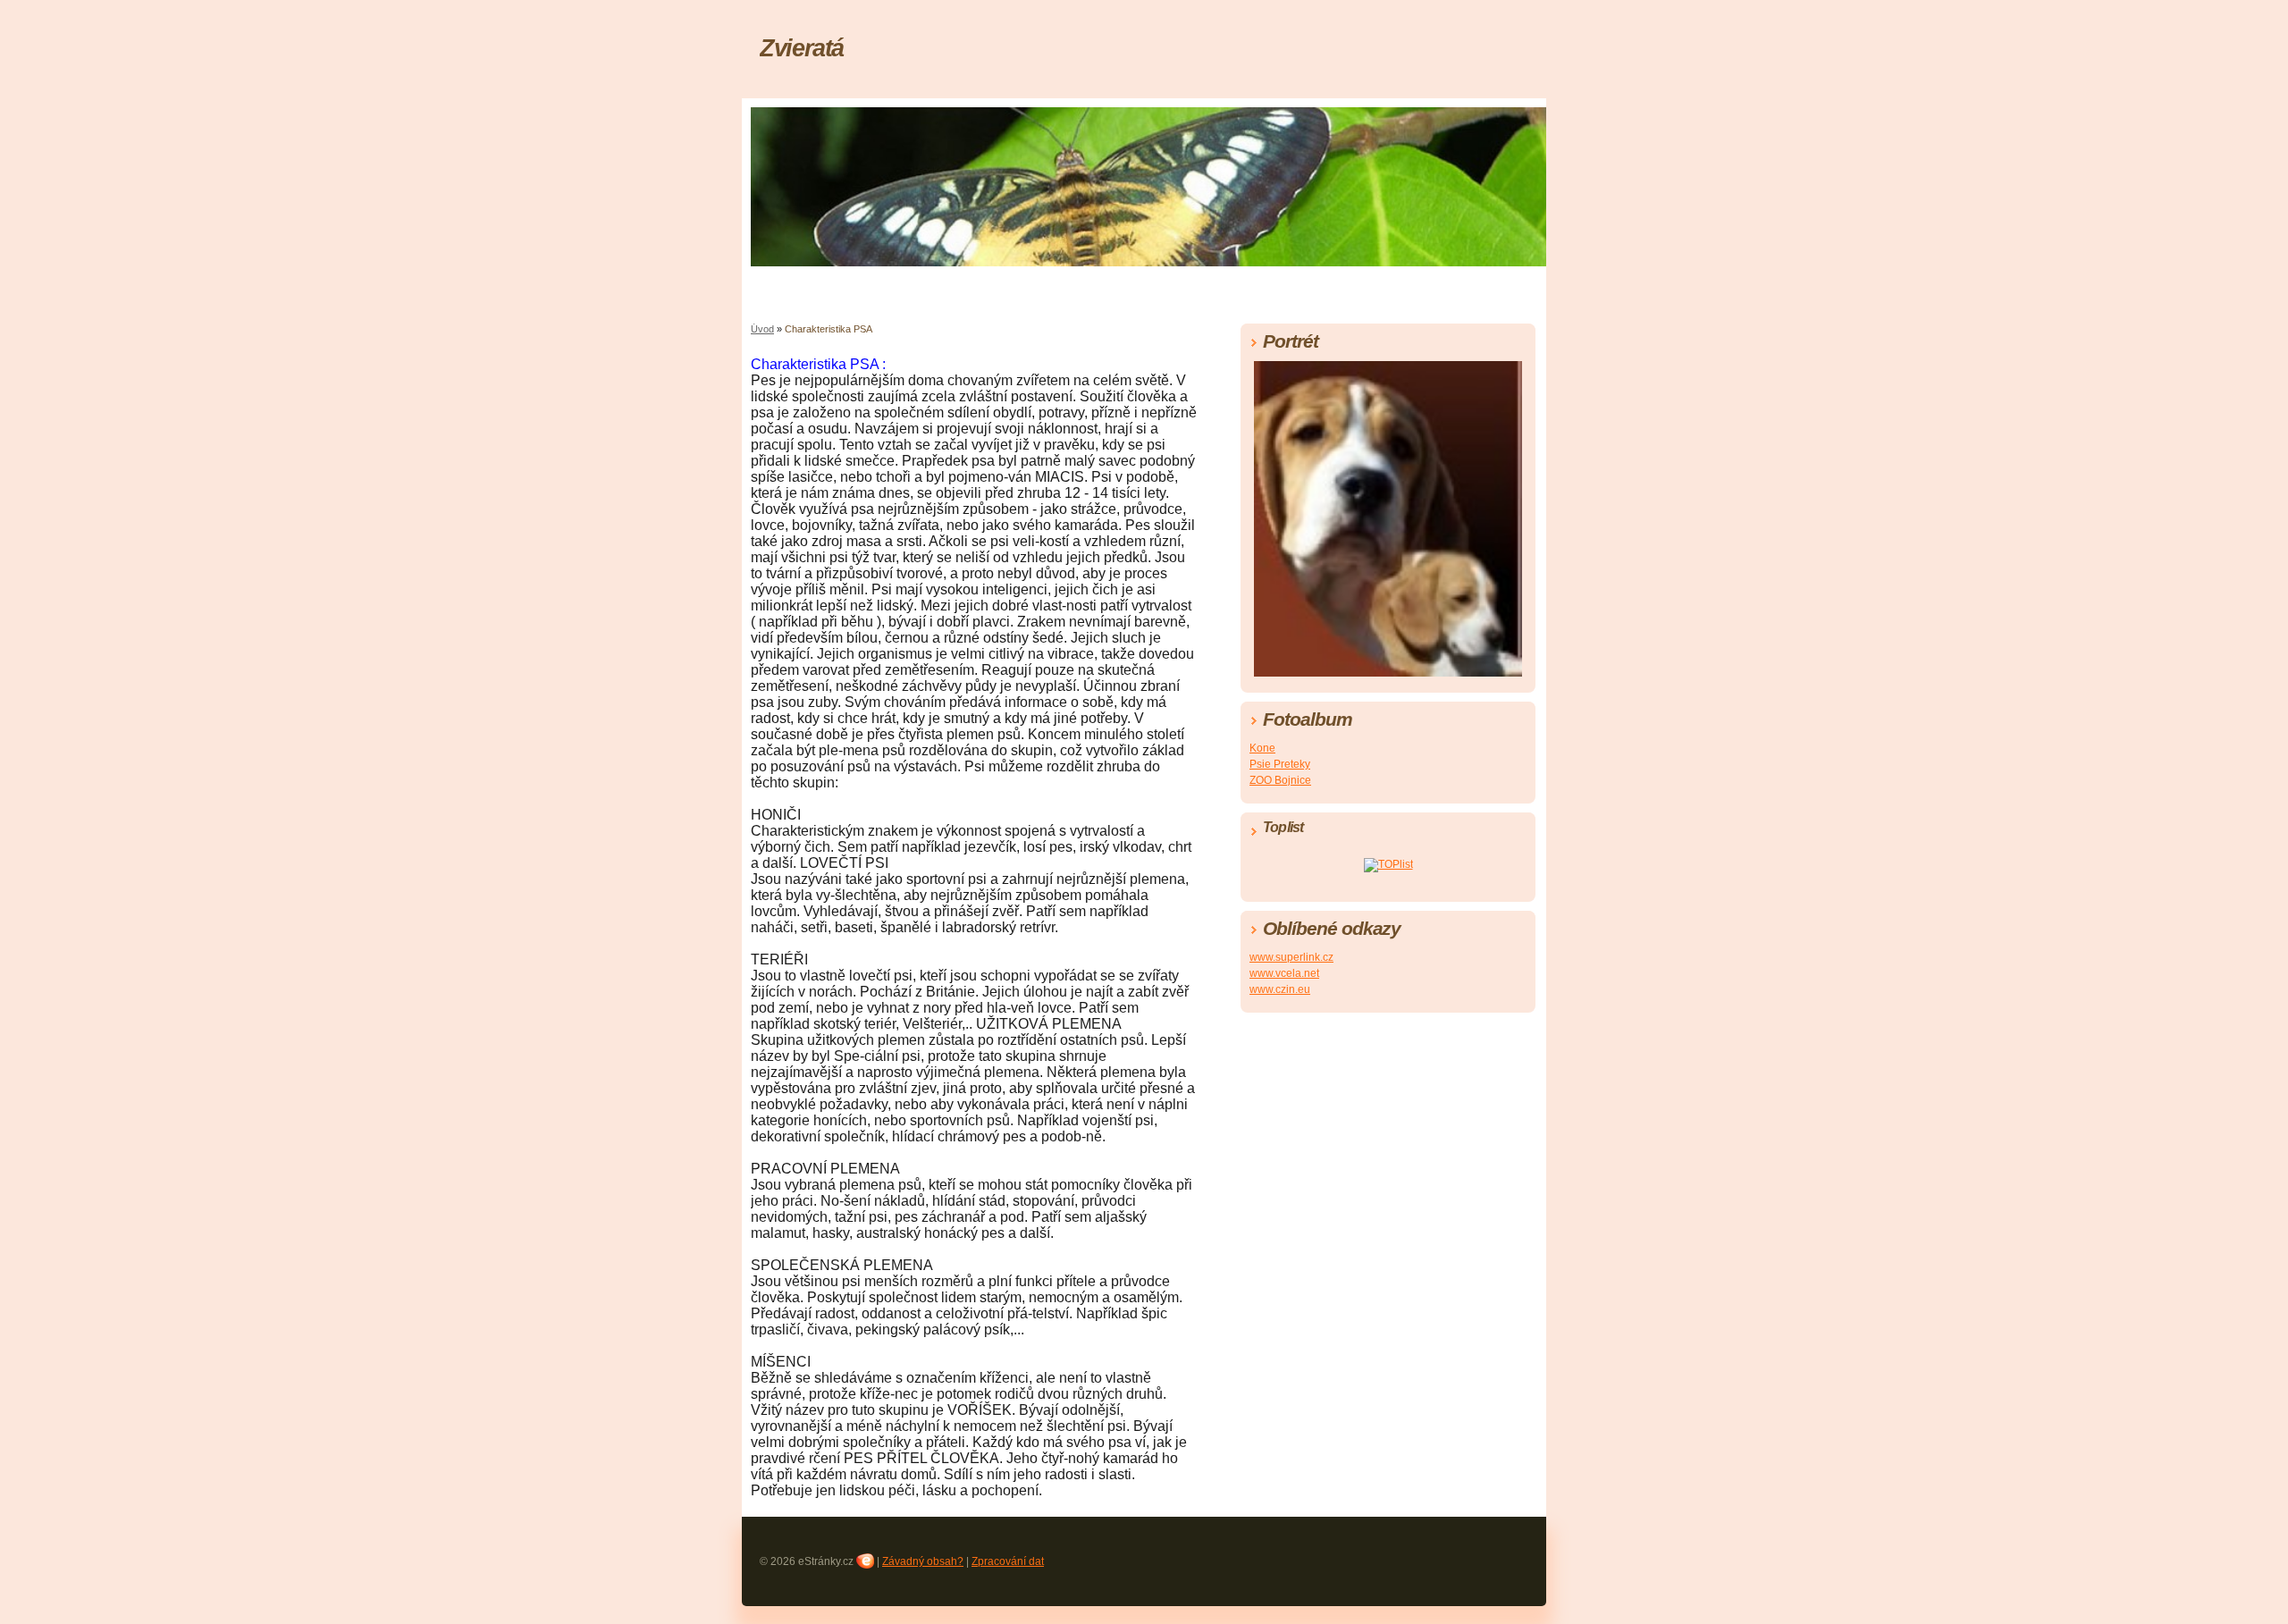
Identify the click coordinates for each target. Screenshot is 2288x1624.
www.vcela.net (1284, 973)
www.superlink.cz (1291, 957)
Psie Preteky (1280, 764)
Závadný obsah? (923, 1561)
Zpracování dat (1008, 1561)
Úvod (762, 329)
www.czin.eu (1280, 989)
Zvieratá (802, 48)
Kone (1262, 748)
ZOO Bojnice (1280, 780)
